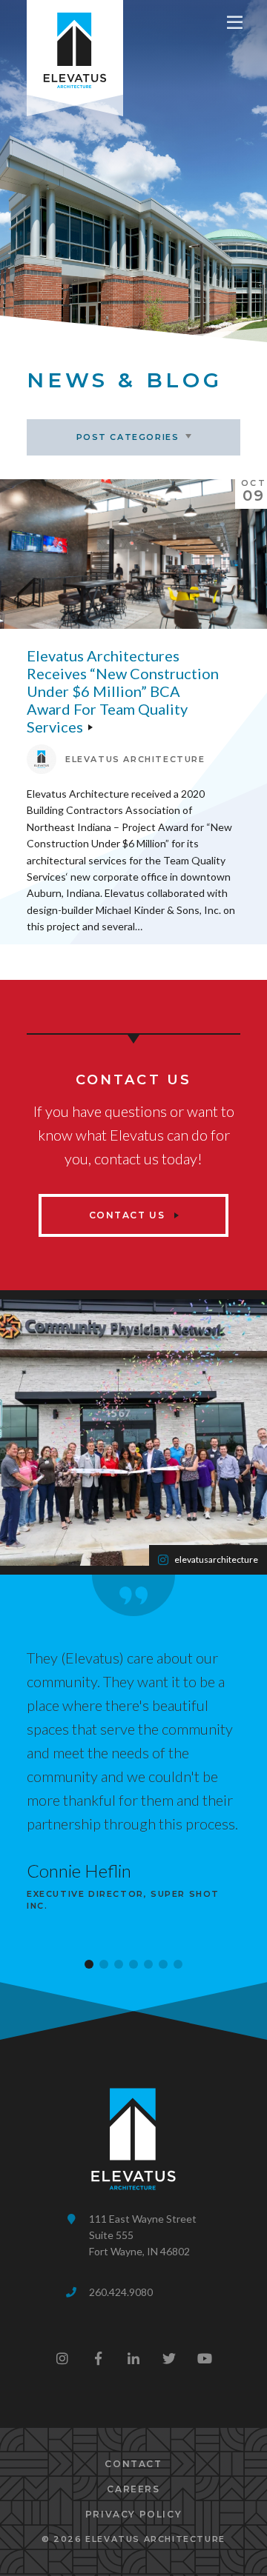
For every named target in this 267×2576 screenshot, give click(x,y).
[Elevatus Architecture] (75, 47)
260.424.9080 (121, 2292)
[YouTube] (205, 2358)
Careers (133, 2489)
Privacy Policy (133, 2514)
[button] (89, 1964)
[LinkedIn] (133, 2358)
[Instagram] (62, 2358)
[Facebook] (98, 2358)
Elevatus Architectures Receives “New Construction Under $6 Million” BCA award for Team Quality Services (123, 691)
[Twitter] (169, 2358)
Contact (133, 2464)
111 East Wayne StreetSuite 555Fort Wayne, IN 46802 (143, 2235)
